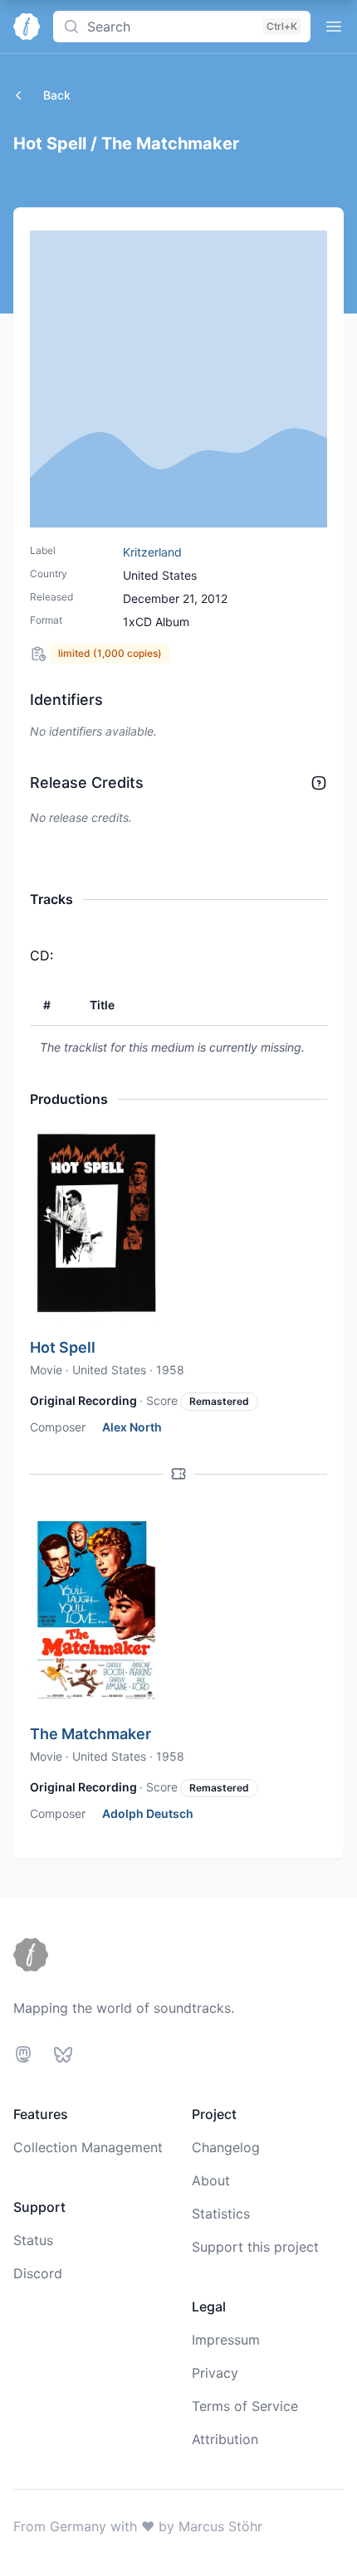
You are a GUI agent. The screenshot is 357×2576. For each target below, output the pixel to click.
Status (33, 2240)
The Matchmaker (90, 1734)
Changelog (226, 2147)
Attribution (225, 2439)
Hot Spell (63, 1347)
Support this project (255, 2247)
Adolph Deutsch (148, 1813)
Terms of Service (245, 2406)
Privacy (215, 2373)
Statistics (221, 2214)
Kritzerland (152, 552)
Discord (38, 2273)
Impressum (226, 2340)
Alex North (132, 1427)
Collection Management (88, 2147)
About (211, 2180)
